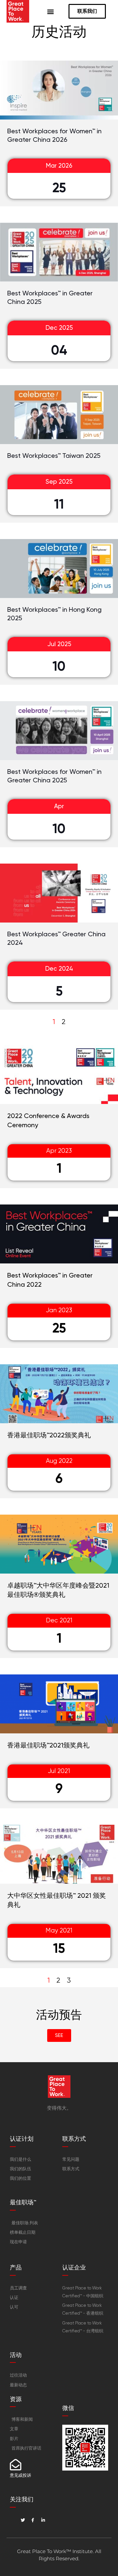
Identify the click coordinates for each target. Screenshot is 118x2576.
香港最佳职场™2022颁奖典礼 (49, 1435)
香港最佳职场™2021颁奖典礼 (48, 1745)
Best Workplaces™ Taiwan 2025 (54, 456)
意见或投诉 (20, 2475)
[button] (51, 11)
